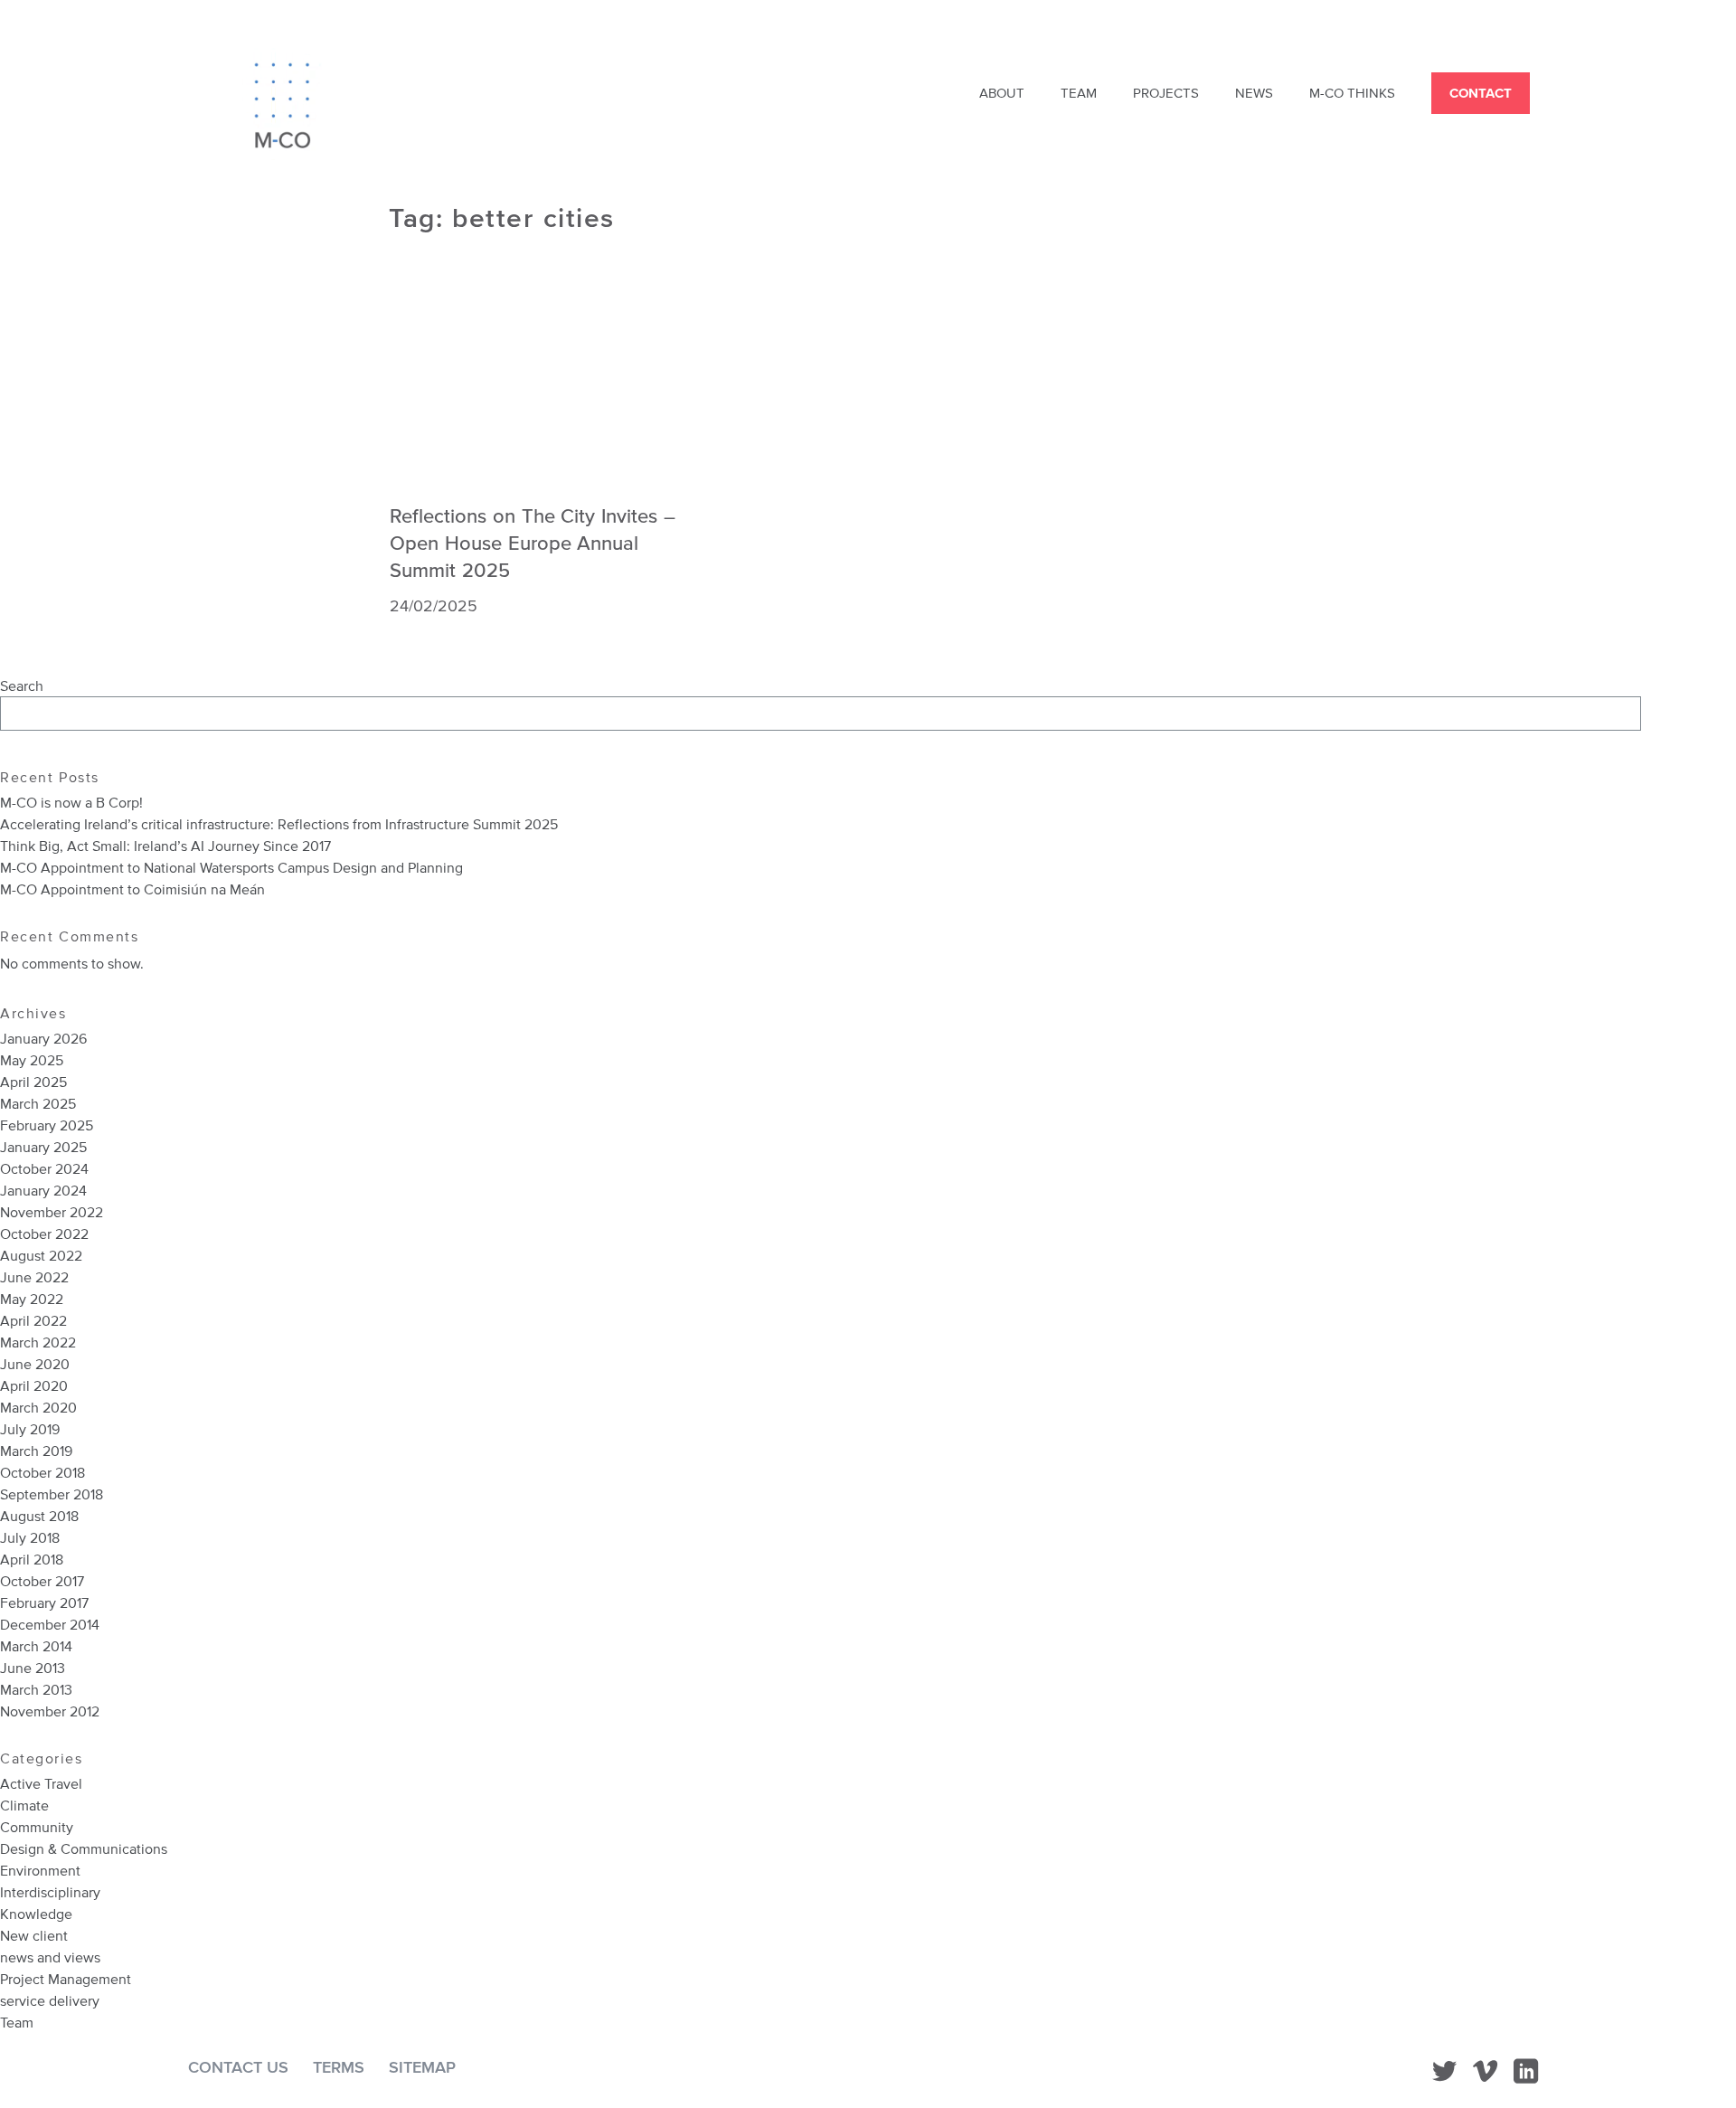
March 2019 (36, 1451)
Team (1079, 93)
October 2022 (44, 1234)
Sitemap (422, 2067)
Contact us (238, 2067)
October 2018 (42, 1472)
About (1002, 93)
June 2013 (33, 1668)
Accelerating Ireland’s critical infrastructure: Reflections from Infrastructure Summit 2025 (279, 824)
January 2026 (43, 1038)
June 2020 (35, 1364)
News (1254, 93)
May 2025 (32, 1060)
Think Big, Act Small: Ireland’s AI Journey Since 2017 (167, 846)
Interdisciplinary (50, 1892)
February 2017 (44, 1602)
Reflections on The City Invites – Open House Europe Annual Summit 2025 (533, 542)
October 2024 (44, 1168)
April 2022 (33, 1320)
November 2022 (52, 1212)
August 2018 (39, 1516)
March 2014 (36, 1646)
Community (37, 1827)
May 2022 (32, 1299)
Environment (40, 1870)
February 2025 (47, 1125)
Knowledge (36, 1914)
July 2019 (30, 1429)
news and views (50, 1957)
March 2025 (38, 1103)
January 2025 (43, 1147)
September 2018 (52, 1494)
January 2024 (43, 1190)
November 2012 (50, 1711)
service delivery (50, 2000)
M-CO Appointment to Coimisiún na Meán (132, 889)
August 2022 (41, 1255)
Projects (1166, 93)
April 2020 (34, 1385)
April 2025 (33, 1082)
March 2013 (36, 1689)
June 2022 (34, 1277)
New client (34, 1935)
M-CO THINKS (1352, 93)
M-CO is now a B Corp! (71, 802)
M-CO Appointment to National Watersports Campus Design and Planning (231, 867)
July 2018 (30, 1537)
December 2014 (50, 1624)
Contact (1481, 93)
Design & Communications (84, 1848)
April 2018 (32, 1559)
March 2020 (38, 1407)
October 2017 (42, 1581)
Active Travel (41, 1783)
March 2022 (38, 1342)
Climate (24, 1805)
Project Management (66, 1979)
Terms (339, 2067)
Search (22, 685)
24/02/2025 (434, 605)
